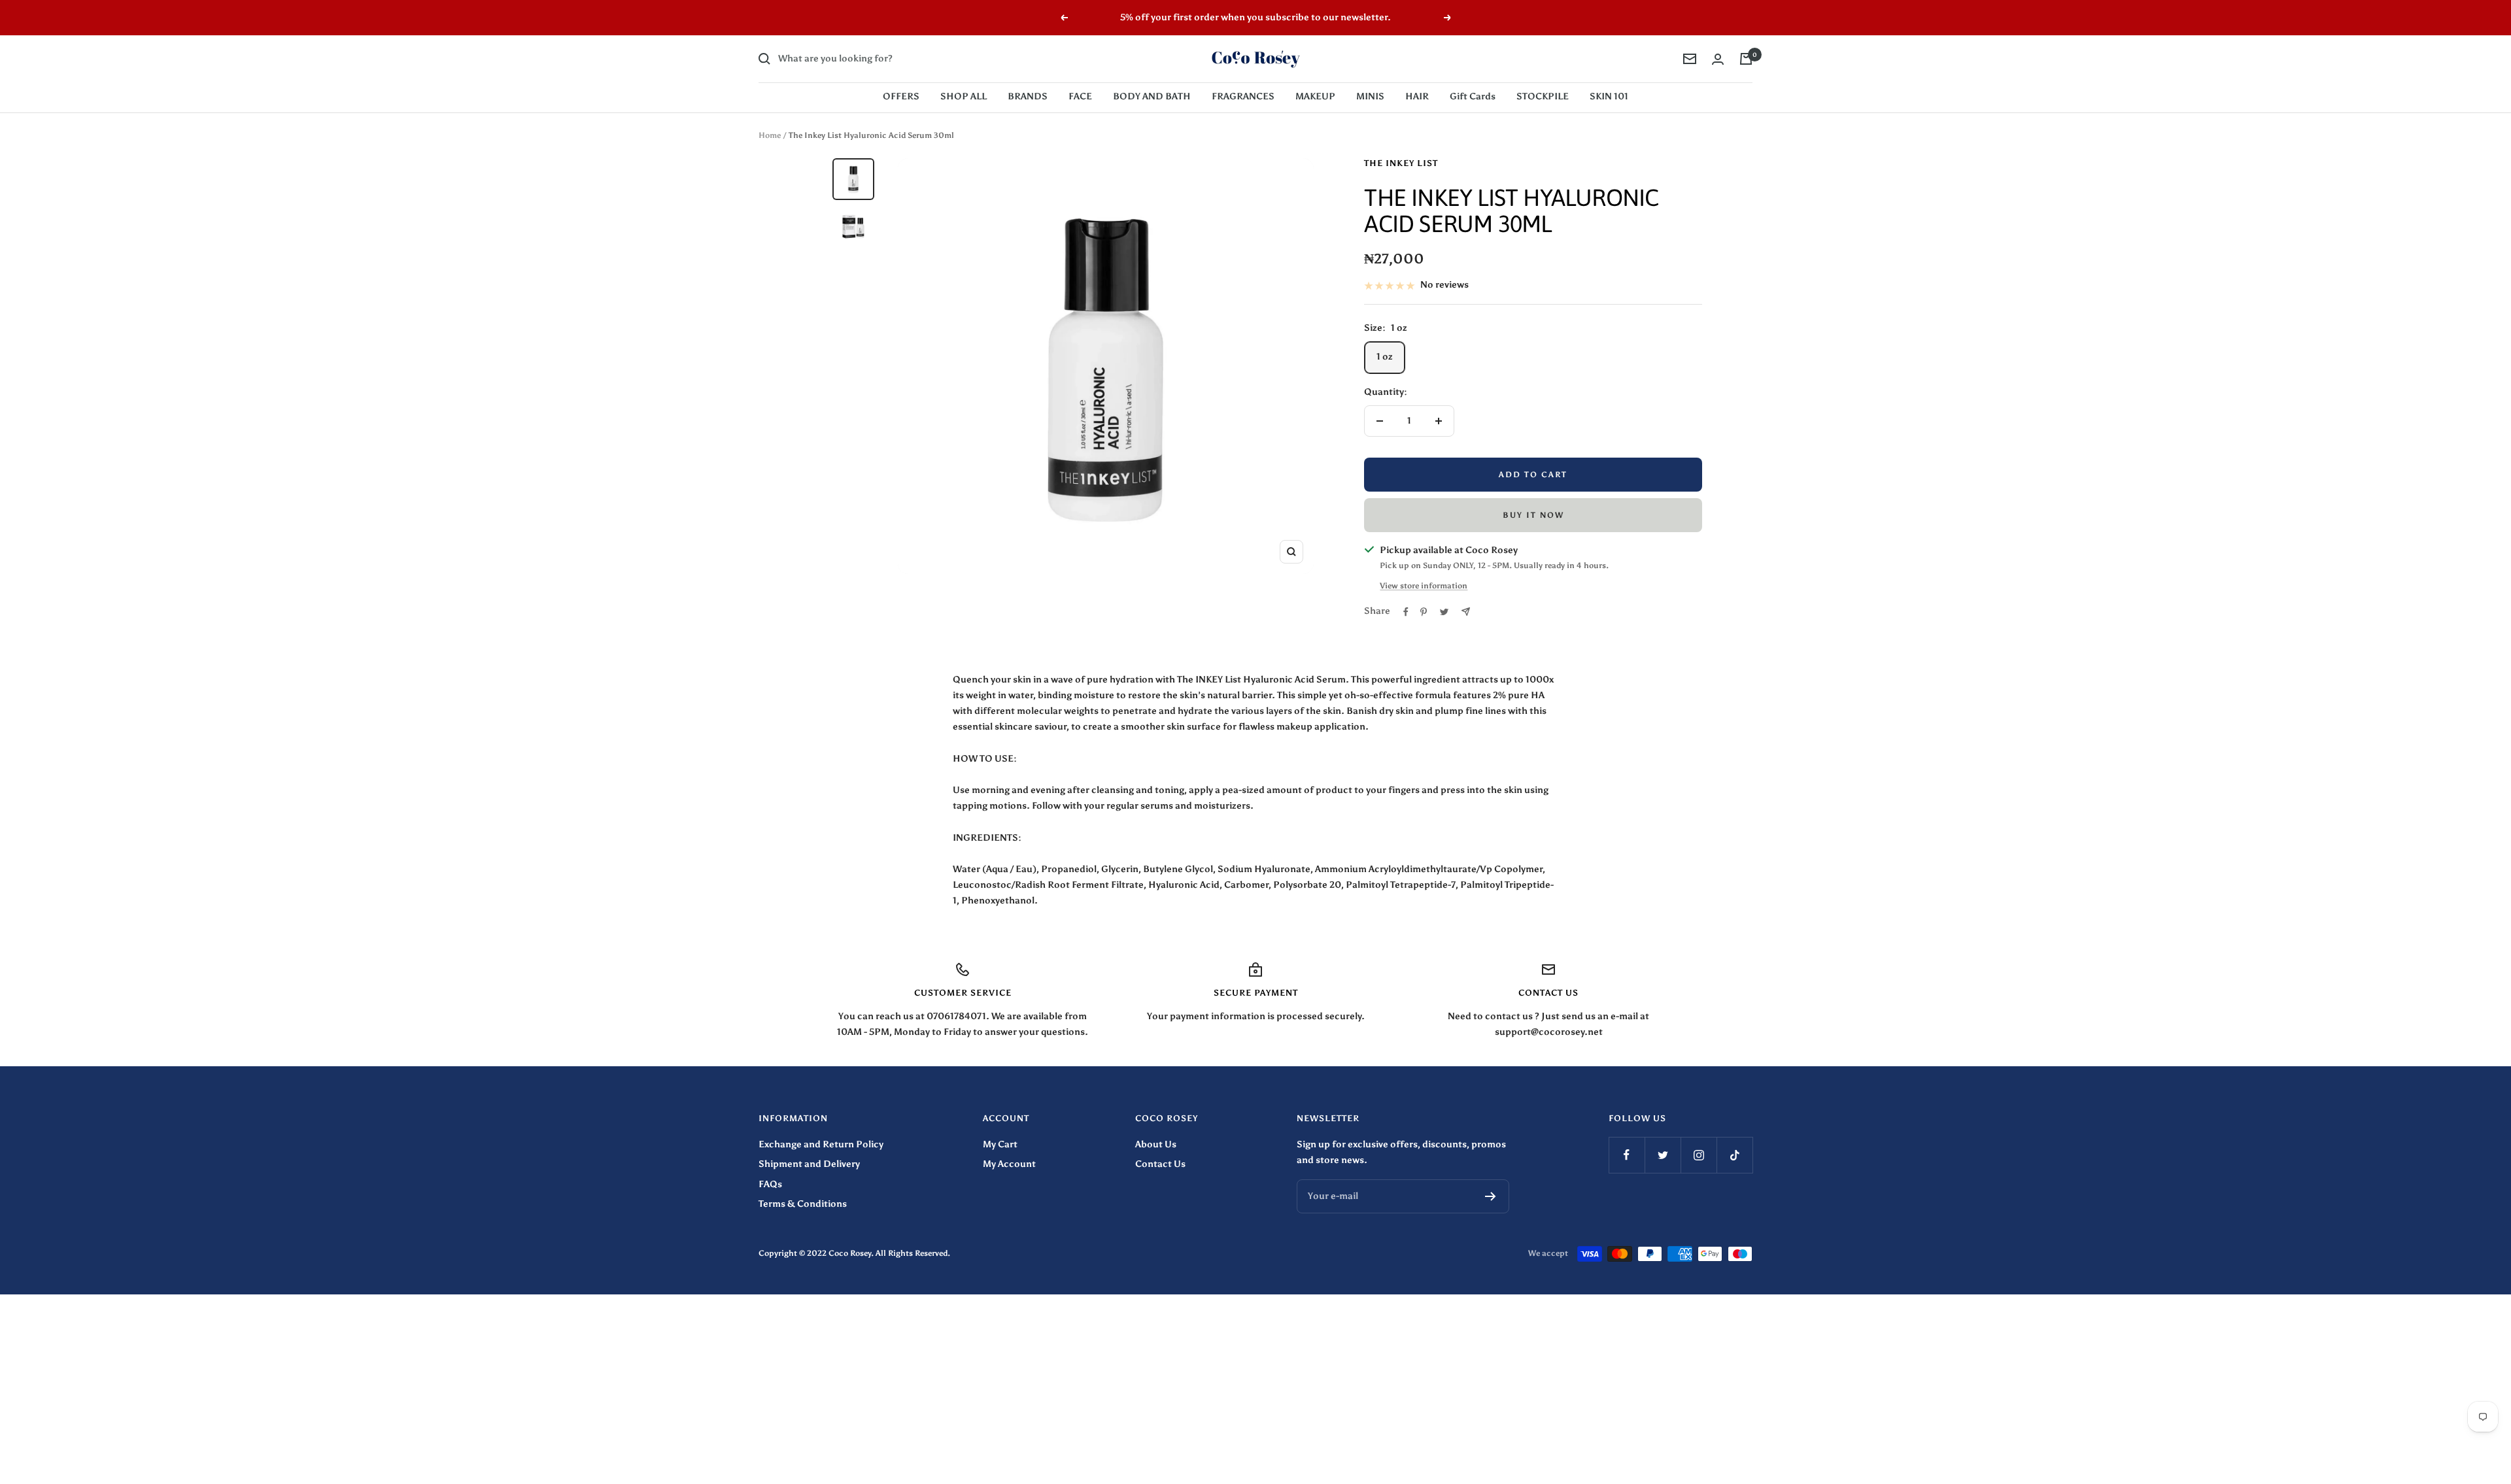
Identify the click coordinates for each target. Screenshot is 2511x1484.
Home (770, 135)
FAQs (770, 1184)
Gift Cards (1473, 96)
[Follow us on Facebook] (1627, 1155)
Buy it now (1533, 515)
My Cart (1000, 1144)
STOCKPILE (1543, 96)
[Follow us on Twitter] (1663, 1155)
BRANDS (1028, 96)
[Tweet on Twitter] (1444, 612)
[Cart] (1746, 59)
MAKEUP (1315, 96)
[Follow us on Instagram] (1699, 1155)
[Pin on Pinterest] (1424, 612)
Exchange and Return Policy (821, 1144)
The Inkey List (1401, 163)
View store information (1424, 586)
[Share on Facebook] (1406, 612)
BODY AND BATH (1152, 96)
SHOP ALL (964, 96)
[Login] (1718, 59)
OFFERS (901, 96)
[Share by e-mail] (1466, 612)
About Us (1156, 1144)
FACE (1080, 96)
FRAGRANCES (1243, 96)
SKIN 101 (1609, 96)
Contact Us (1160, 1164)
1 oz (1385, 357)
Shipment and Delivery (809, 1164)
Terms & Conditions (803, 1204)
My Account (1009, 1164)
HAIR (1417, 96)
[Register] (1491, 1196)
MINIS (1370, 96)
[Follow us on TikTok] (1734, 1155)
